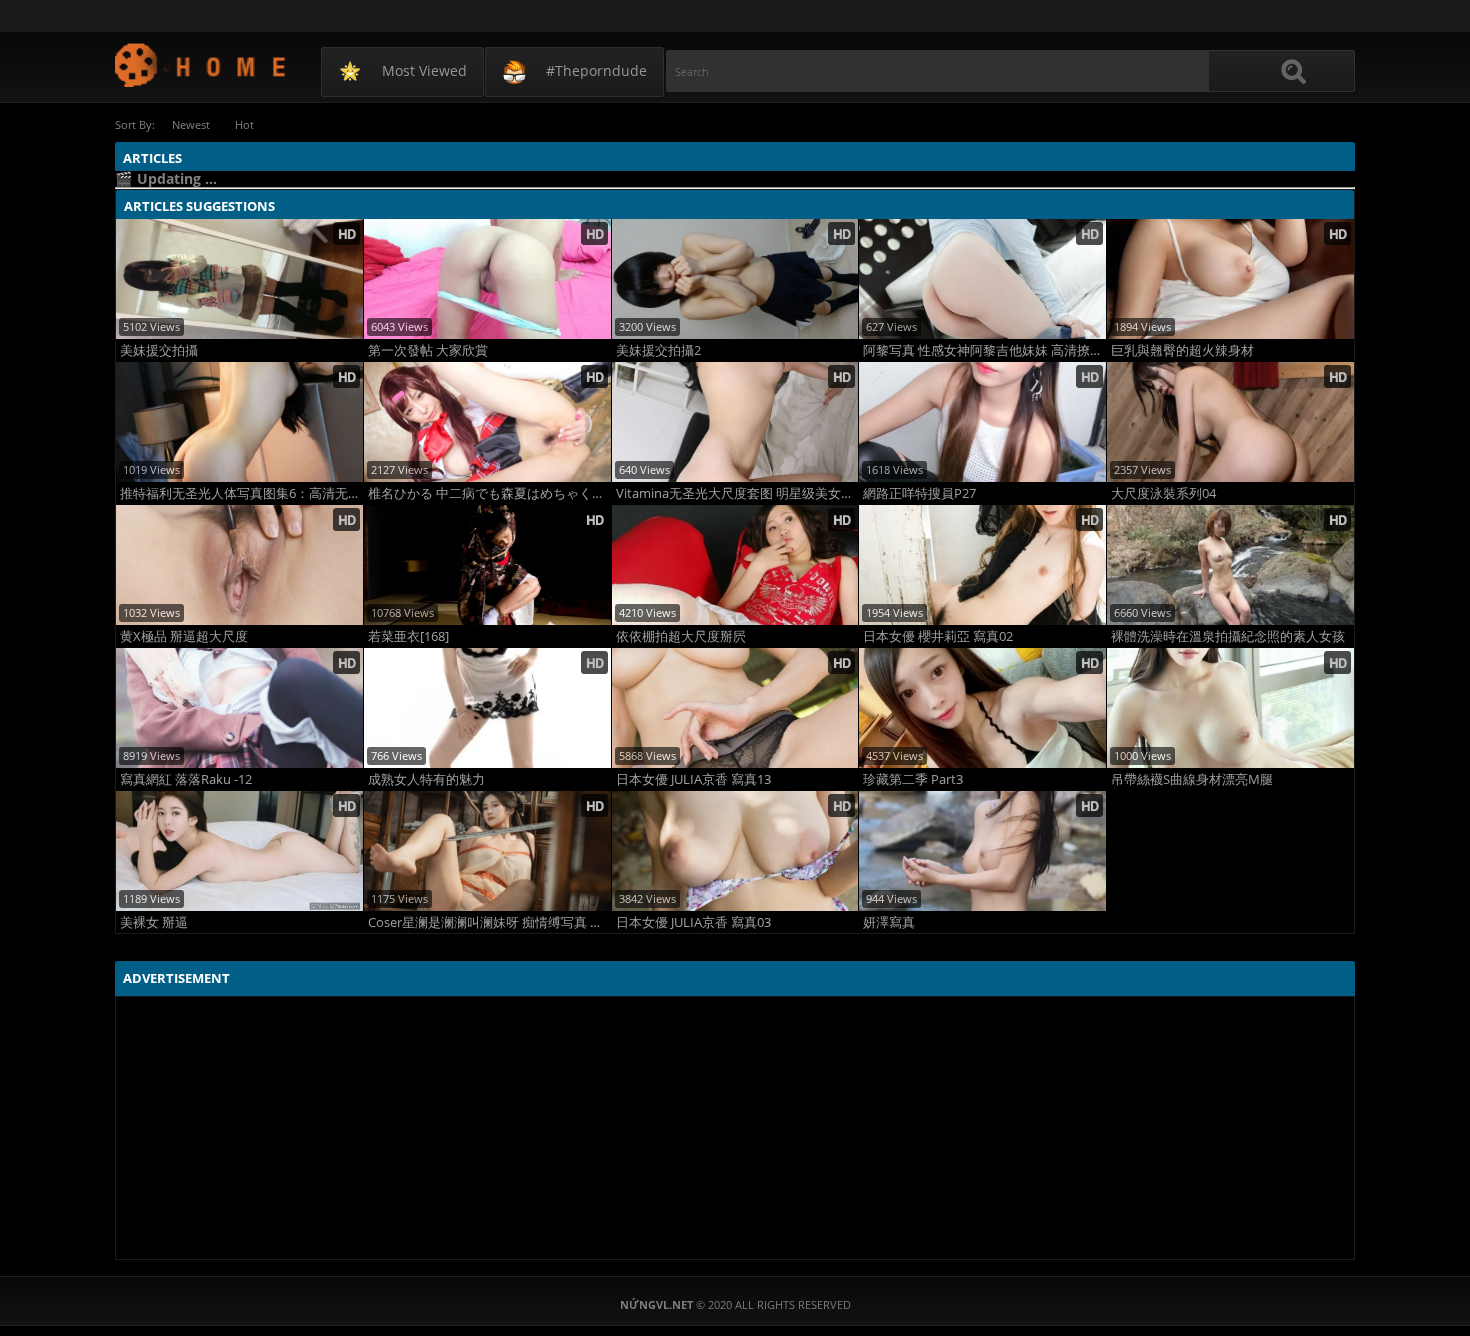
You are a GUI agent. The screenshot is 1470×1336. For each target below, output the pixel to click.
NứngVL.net (201, 64)
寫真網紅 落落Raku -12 (186, 779)
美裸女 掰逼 (154, 922)
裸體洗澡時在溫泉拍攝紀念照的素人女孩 (1228, 636)
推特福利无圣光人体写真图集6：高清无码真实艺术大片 (241, 493)
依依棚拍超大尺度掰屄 (681, 636)
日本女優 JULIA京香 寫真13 (693, 779)
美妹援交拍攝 (159, 350)
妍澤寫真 (889, 922)
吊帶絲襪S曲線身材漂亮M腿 (1192, 779)
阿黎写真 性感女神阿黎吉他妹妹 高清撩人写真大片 (984, 350)
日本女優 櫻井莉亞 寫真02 (938, 636)
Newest (191, 124)
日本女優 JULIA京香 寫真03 (693, 922)
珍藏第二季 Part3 (913, 779)
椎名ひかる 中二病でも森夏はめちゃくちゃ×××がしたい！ (489, 493)
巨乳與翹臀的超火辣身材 (1182, 350)
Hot (244, 124)
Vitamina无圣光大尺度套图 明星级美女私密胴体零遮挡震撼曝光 (737, 493)
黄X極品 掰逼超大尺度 (184, 636)
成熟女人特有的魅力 (426, 779)
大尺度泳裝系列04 (1163, 493)
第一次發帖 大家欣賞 (428, 350)
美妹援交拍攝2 (658, 350)
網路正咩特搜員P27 (919, 493)
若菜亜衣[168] (408, 636)
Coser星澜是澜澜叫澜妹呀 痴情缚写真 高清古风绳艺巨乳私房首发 (489, 922)
